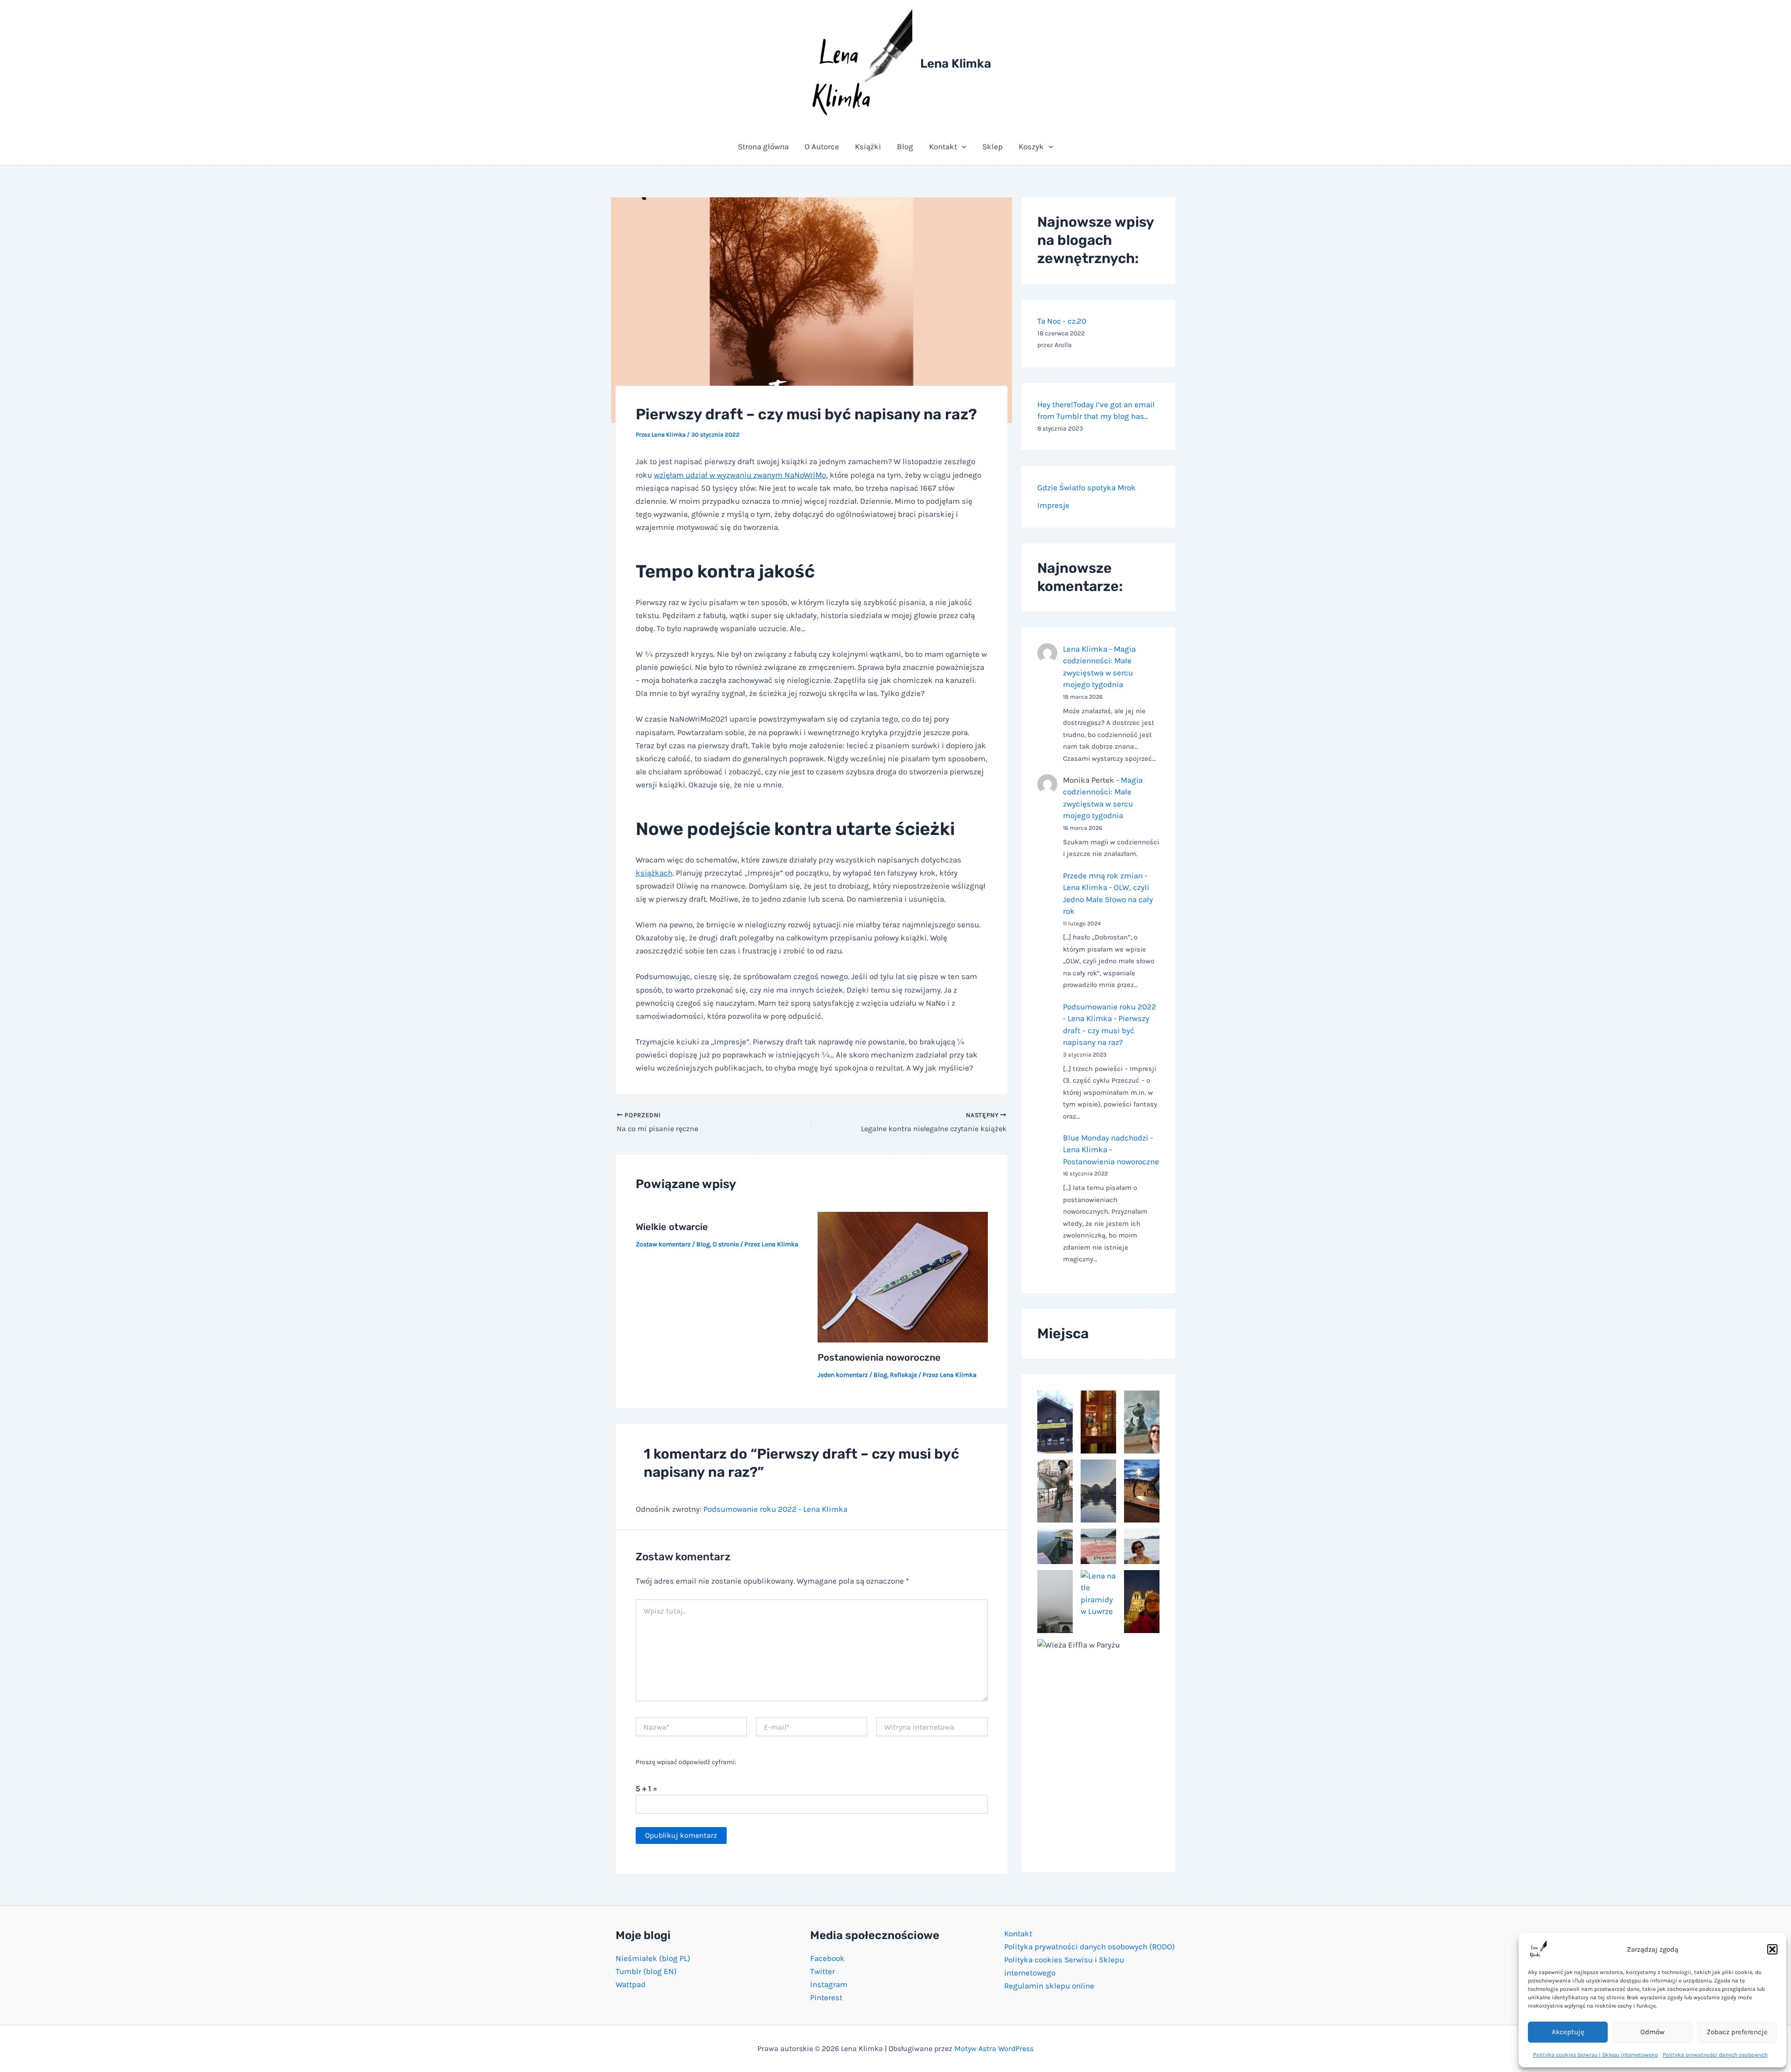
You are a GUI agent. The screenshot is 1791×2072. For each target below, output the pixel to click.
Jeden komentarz (843, 1375)
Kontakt (943, 146)
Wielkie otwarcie (672, 1227)
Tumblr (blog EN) (646, 1971)
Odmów (1652, 2032)
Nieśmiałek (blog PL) (653, 1958)
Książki (868, 146)
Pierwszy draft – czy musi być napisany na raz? (1106, 1030)
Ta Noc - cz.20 (1062, 321)
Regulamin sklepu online (1049, 1986)
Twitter (823, 1971)
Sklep (993, 146)
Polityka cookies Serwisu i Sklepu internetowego (1596, 2055)
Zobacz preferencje (1737, 2032)
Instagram (829, 1984)
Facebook (827, 1958)
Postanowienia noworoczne (879, 1357)
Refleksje (903, 1375)
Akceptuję (1568, 2032)
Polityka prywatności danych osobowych (1715, 2055)
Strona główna (763, 146)
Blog (905, 146)
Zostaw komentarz (663, 1244)
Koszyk (1031, 146)
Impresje (1053, 505)
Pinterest (826, 1997)
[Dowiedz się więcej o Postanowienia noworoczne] (903, 1276)
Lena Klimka (956, 64)
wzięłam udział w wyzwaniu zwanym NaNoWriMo (740, 475)
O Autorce (822, 146)
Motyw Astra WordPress (994, 2048)
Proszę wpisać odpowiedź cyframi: (686, 1762)
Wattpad (631, 1984)
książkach (654, 873)
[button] (1772, 1949)
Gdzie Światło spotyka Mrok (1086, 487)
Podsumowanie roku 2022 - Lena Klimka (775, 1509)
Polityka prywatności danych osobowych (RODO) (1090, 1947)
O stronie (726, 1244)
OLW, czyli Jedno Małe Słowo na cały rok (1108, 899)
